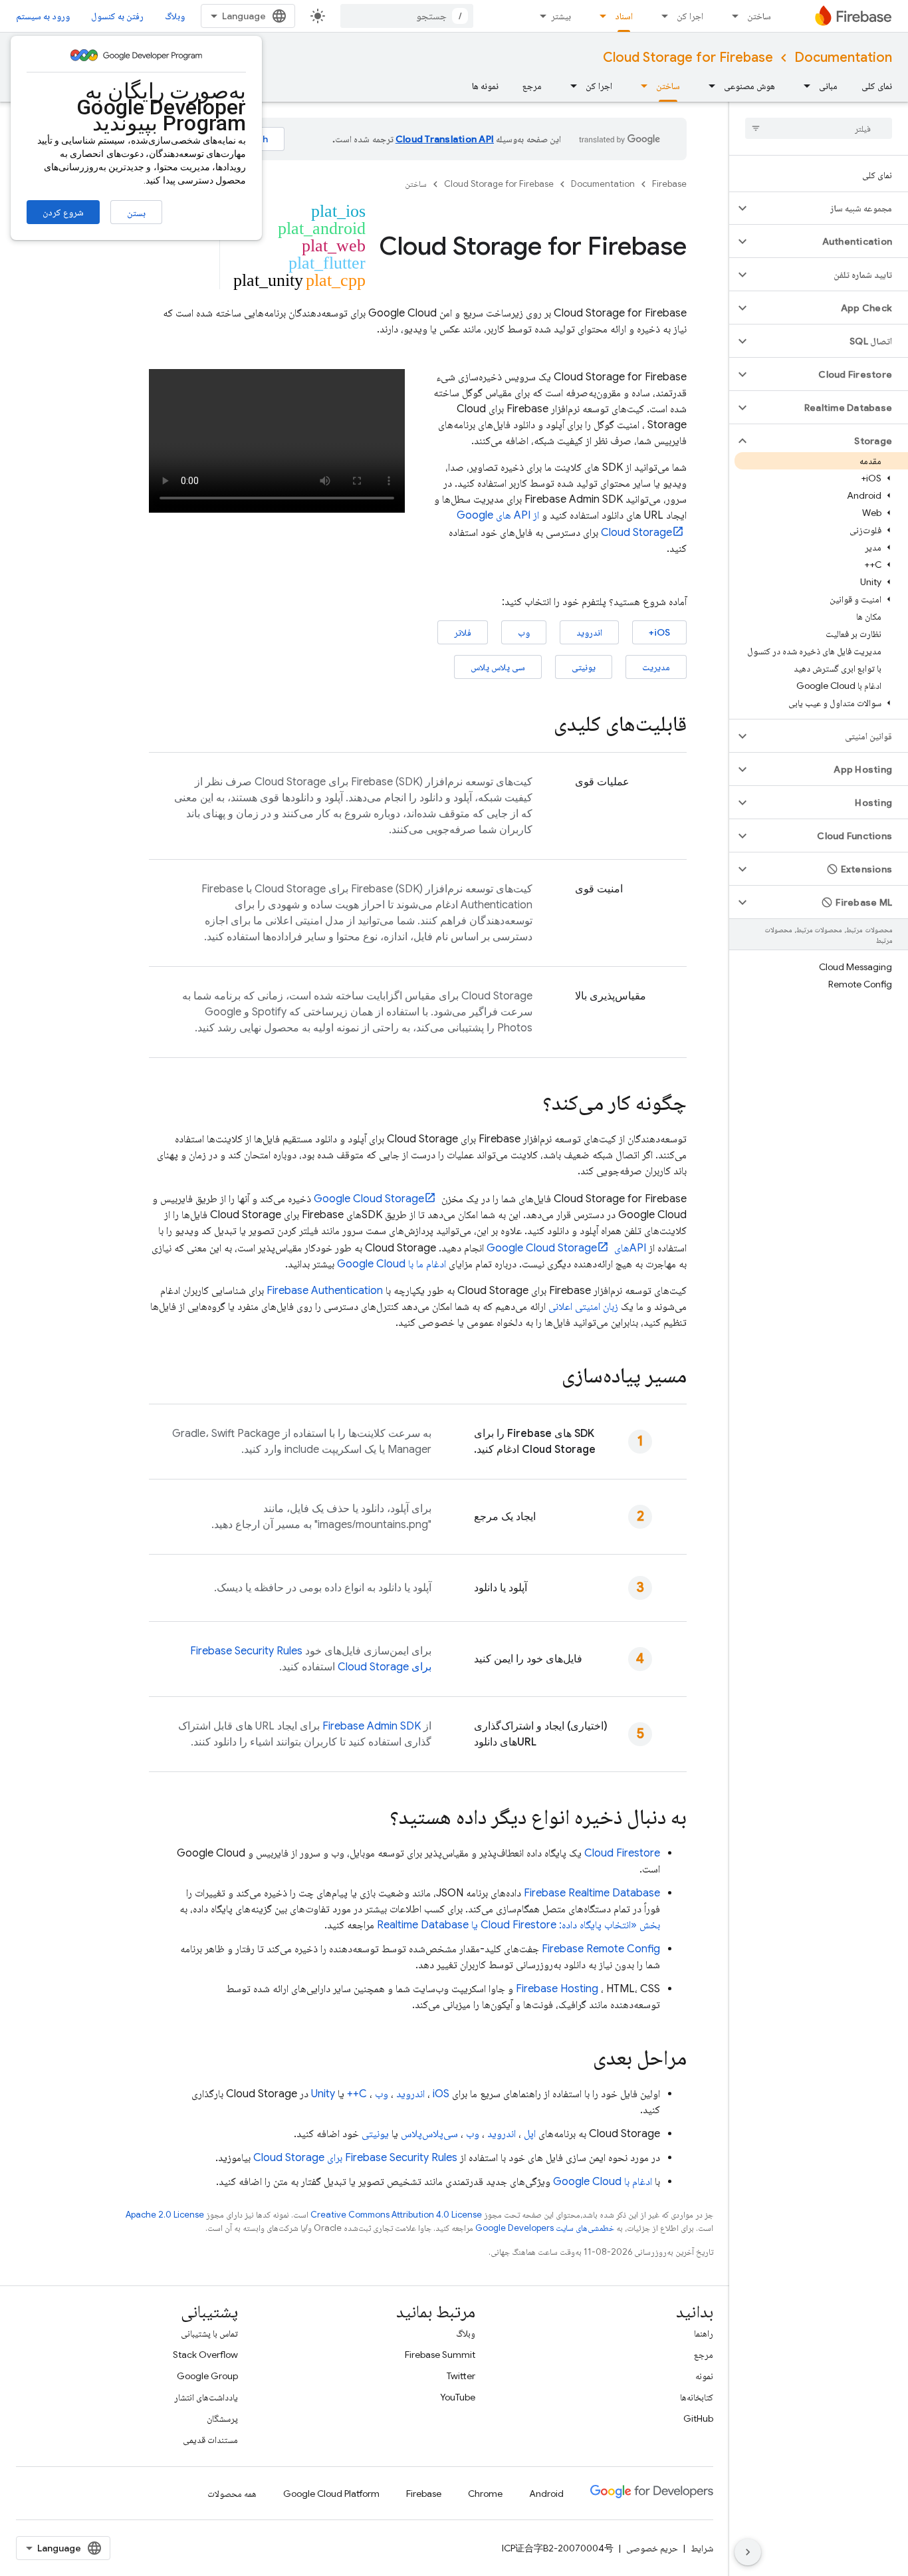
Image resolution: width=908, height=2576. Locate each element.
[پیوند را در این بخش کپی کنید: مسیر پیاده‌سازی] (548, 1377)
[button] (829, 208)
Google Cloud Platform (331, 2494)
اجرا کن (690, 16)
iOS (441, 2094)
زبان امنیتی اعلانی (583, 1307)
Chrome (485, 2494)
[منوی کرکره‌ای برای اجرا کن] (661, 16)
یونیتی (584, 667)
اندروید (589, 632)
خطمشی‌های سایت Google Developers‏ (545, 2228)
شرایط (702, 2548)
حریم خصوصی (652, 2548)
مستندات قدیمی (210, 2440)
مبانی (828, 86)
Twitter (461, 2376)
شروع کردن (63, 212)
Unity (323, 2094)
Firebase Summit (440, 2355)
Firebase (669, 184)
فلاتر (463, 632)
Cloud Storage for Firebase (688, 58)
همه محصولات (232, 2494)
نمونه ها (485, 86)
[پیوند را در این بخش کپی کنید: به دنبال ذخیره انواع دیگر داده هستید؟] (376, 1819)
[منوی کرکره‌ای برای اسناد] (599, 16)
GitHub (698, 2418)
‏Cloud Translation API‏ (445, 139)
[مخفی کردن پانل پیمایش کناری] (748, 2552)
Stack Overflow (205, 2355)
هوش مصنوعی (749, 86)
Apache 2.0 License (165, 2215)
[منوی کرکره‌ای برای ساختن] (731, 16)
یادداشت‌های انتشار (206, 2397)
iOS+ (659, 632)
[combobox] (407, 16)
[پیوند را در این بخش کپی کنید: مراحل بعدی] (580, 2059)
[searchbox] (819, 128)
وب (524, 632)
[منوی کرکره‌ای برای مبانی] (803, 86)
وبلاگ (175, 16)
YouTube (458, 2397)
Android (546, 2494)
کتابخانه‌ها (697, 2397)
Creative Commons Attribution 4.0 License (396, 2215)
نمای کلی (877, 86)
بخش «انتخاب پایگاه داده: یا (518, 1925)
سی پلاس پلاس (498, 667)
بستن (136, 213)
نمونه (704, 2376)
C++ (357, 2094)
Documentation (843, 58)
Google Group (207, 2376)
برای (355, 2158)
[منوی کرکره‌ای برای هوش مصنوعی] (708, 86)
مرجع (532, 86)
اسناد (624, 16)
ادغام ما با (392, 1264)
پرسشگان (222, 2418)
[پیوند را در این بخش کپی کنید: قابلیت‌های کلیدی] (540, 725)
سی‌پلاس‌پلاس (429, 2134)
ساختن (759, 16)
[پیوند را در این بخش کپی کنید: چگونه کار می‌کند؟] (529, 1104)
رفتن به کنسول (117, 16)
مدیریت (656, 667)
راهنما (704, 2333)
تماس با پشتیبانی (209, 2333)
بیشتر (561, 16)
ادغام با (603, 2182)
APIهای (566, 1248)
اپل (530, 2134)
